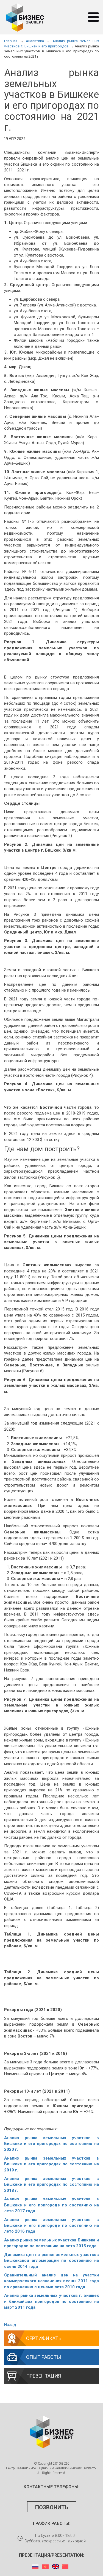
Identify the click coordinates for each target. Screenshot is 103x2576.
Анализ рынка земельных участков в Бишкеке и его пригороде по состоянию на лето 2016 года (51, 2226)
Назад (10, 2325)
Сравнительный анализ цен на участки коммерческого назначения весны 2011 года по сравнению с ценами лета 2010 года (51, 2281)
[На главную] (25, 17)
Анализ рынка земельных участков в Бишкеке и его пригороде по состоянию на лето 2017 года (51, 2205)
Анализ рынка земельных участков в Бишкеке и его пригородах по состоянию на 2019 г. (51, 2164)
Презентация (44, 2376)
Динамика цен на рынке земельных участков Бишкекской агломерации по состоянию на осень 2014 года (51, 2261)
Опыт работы (44, 2357)
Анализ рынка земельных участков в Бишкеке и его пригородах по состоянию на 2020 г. (51, 2144)
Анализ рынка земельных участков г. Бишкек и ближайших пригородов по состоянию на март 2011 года (51, 2301)
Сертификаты (44, 2338)
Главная (11, 41)
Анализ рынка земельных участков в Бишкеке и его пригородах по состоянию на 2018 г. (51, 2185)
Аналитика (35, 41)
